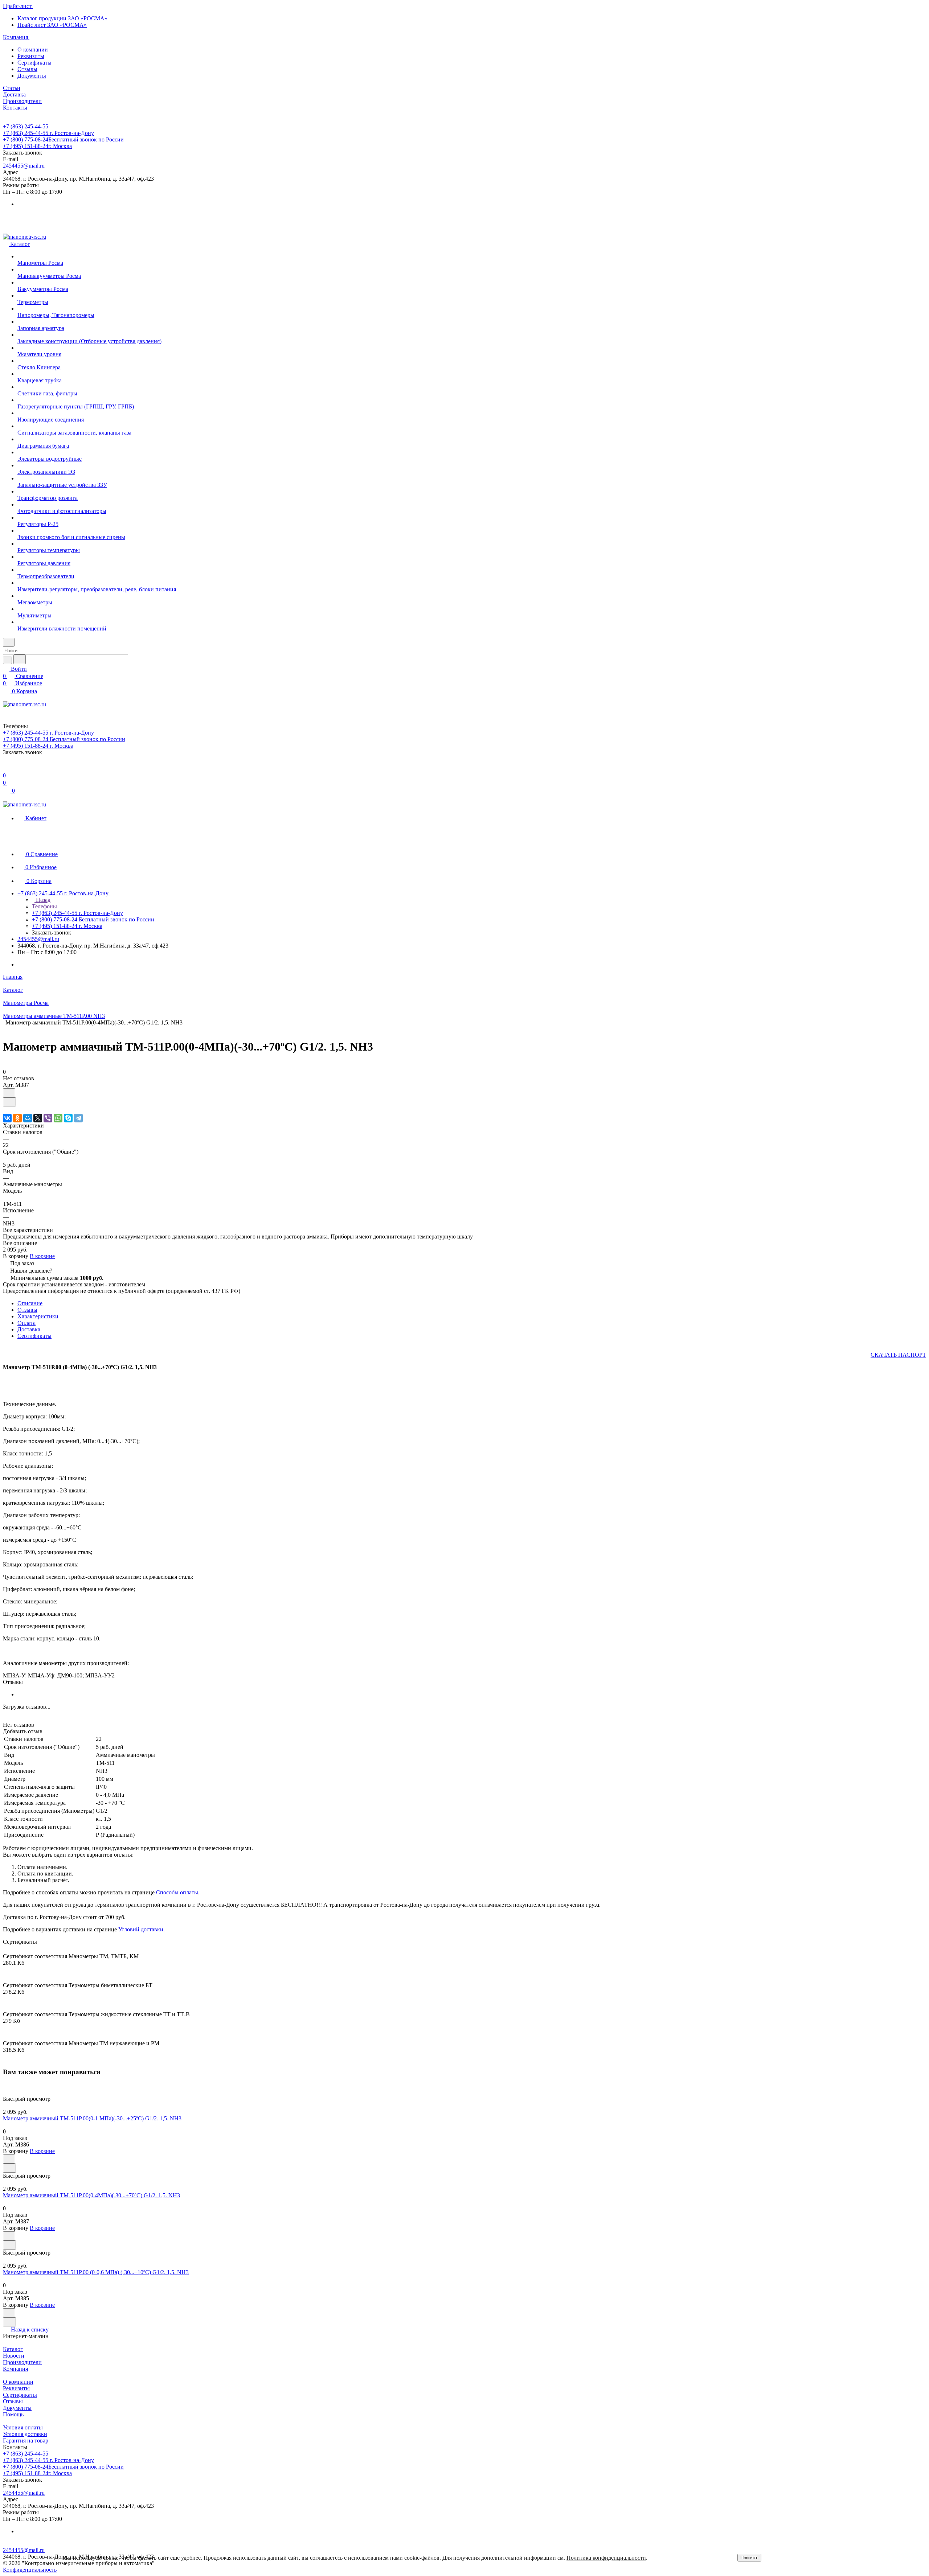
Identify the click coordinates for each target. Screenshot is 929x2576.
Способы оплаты (177, 1892)
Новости (14, 2356)
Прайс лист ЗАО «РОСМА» (52, 25)
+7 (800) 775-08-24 (63, 139)
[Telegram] (78, 1118)
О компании (33, 50)
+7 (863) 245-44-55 (26, 126)
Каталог (13, 2349)
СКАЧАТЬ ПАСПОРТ (898, 1355)
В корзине (42, 1256)
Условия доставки (25, 2434)
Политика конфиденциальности (606, 2558)
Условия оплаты (23, 2427)
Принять (749, 2558)
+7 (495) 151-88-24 (37, 146)
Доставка (29, 1329)
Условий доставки (141, 1929)
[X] (38, 1118)
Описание (30, 1303)
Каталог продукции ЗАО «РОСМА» (62, 18)
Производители (22, 2362)
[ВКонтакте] (7, 1118)
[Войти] (6, 768)
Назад (42, 900)
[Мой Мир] (28, 1118)
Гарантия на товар (26, 2441)
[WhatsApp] (58, 1118)
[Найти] (20, 659)
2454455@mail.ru (24, 166)
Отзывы (27, 69)
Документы (32, 76)
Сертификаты (34, 63)
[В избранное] (9, 1093)
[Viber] (48, 1118)
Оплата (26, 1323)
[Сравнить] (9, 1102)
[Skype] (68, 1118)
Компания (15, 2369)
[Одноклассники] (17, 1118)
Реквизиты (31, 56)
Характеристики (38, 1316)
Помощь (13, 2414)
